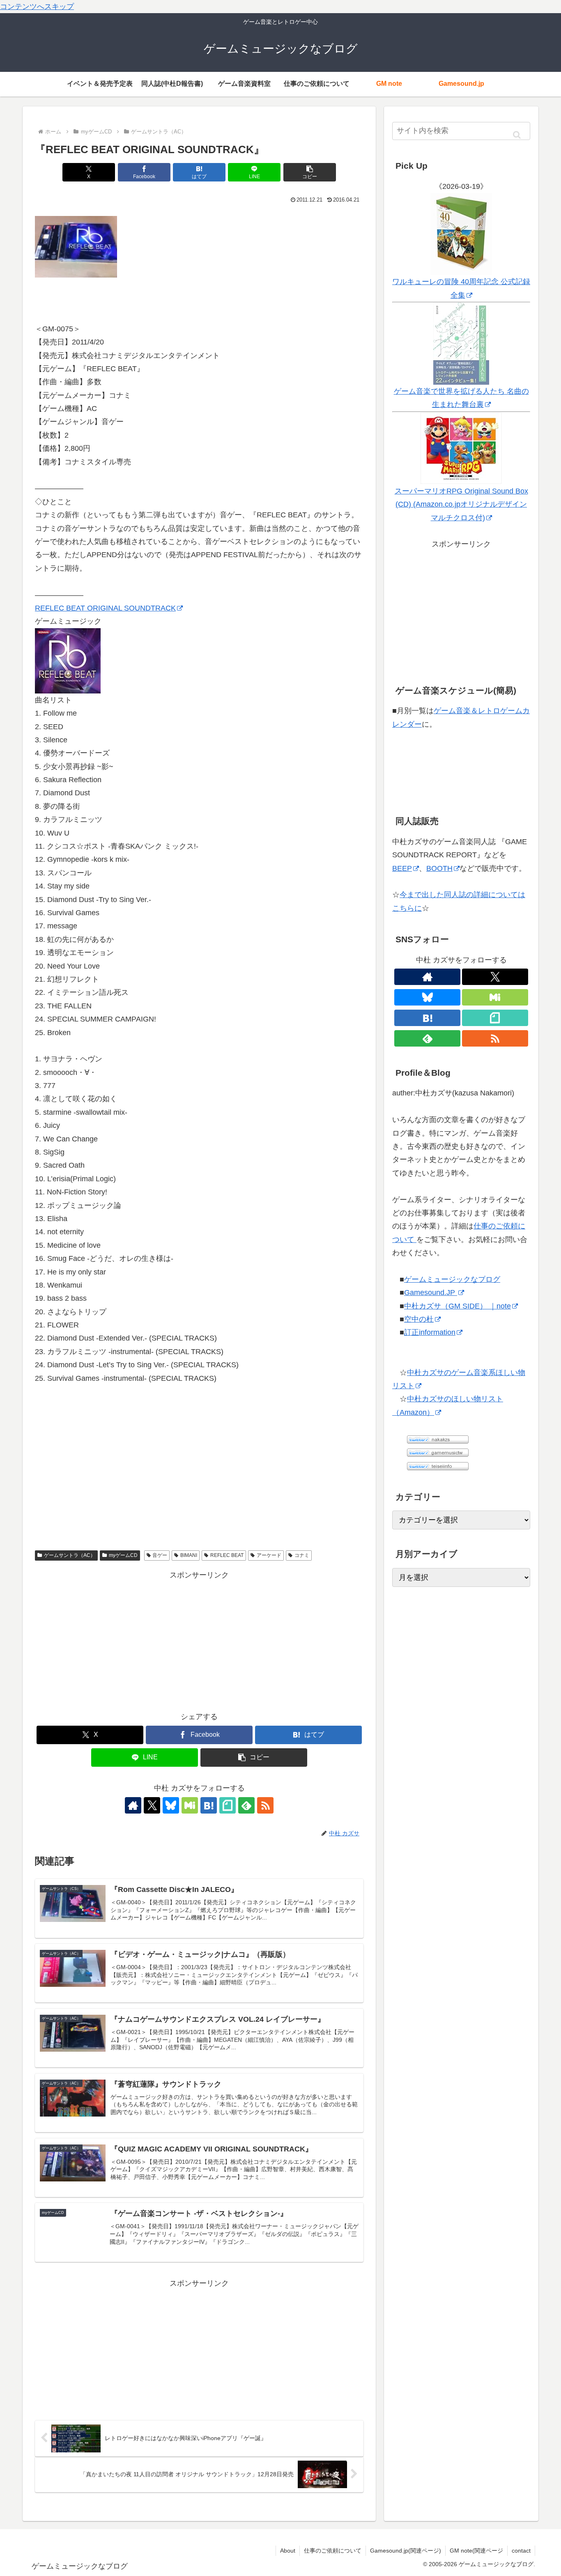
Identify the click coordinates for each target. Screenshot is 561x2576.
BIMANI (189, 1555)
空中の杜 (419, 1319)
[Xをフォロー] (152, 1805)
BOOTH (439, 868)
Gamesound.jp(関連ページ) (406, 2551)
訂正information (430, 1332)
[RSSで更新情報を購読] (265, 1805)
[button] (310, 172)
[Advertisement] (199, 1639)
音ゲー (160, 1555)
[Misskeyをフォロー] (190, 1805)
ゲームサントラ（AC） (70, 1555)
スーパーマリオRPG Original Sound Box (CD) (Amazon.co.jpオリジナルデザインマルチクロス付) (461, 504)
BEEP (402, 868)
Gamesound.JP (431, 1293)
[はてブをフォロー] (209, 1805)
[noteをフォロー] (228, 1805)
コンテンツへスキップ (37, 7)
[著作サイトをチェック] (133, 1805)
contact (521, 2551)
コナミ (302, 1555)
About (288, 2551)
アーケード (269, 1555)
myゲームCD (123, 1555)
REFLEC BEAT (227, 1555)
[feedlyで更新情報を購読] (246, 1805)
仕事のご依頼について (333, 2551)
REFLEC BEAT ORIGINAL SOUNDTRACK (105, 608)
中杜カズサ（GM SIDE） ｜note (458, 1306)
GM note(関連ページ (476, 2551)
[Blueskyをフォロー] (171, 1805)
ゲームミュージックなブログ (452, 1279)
